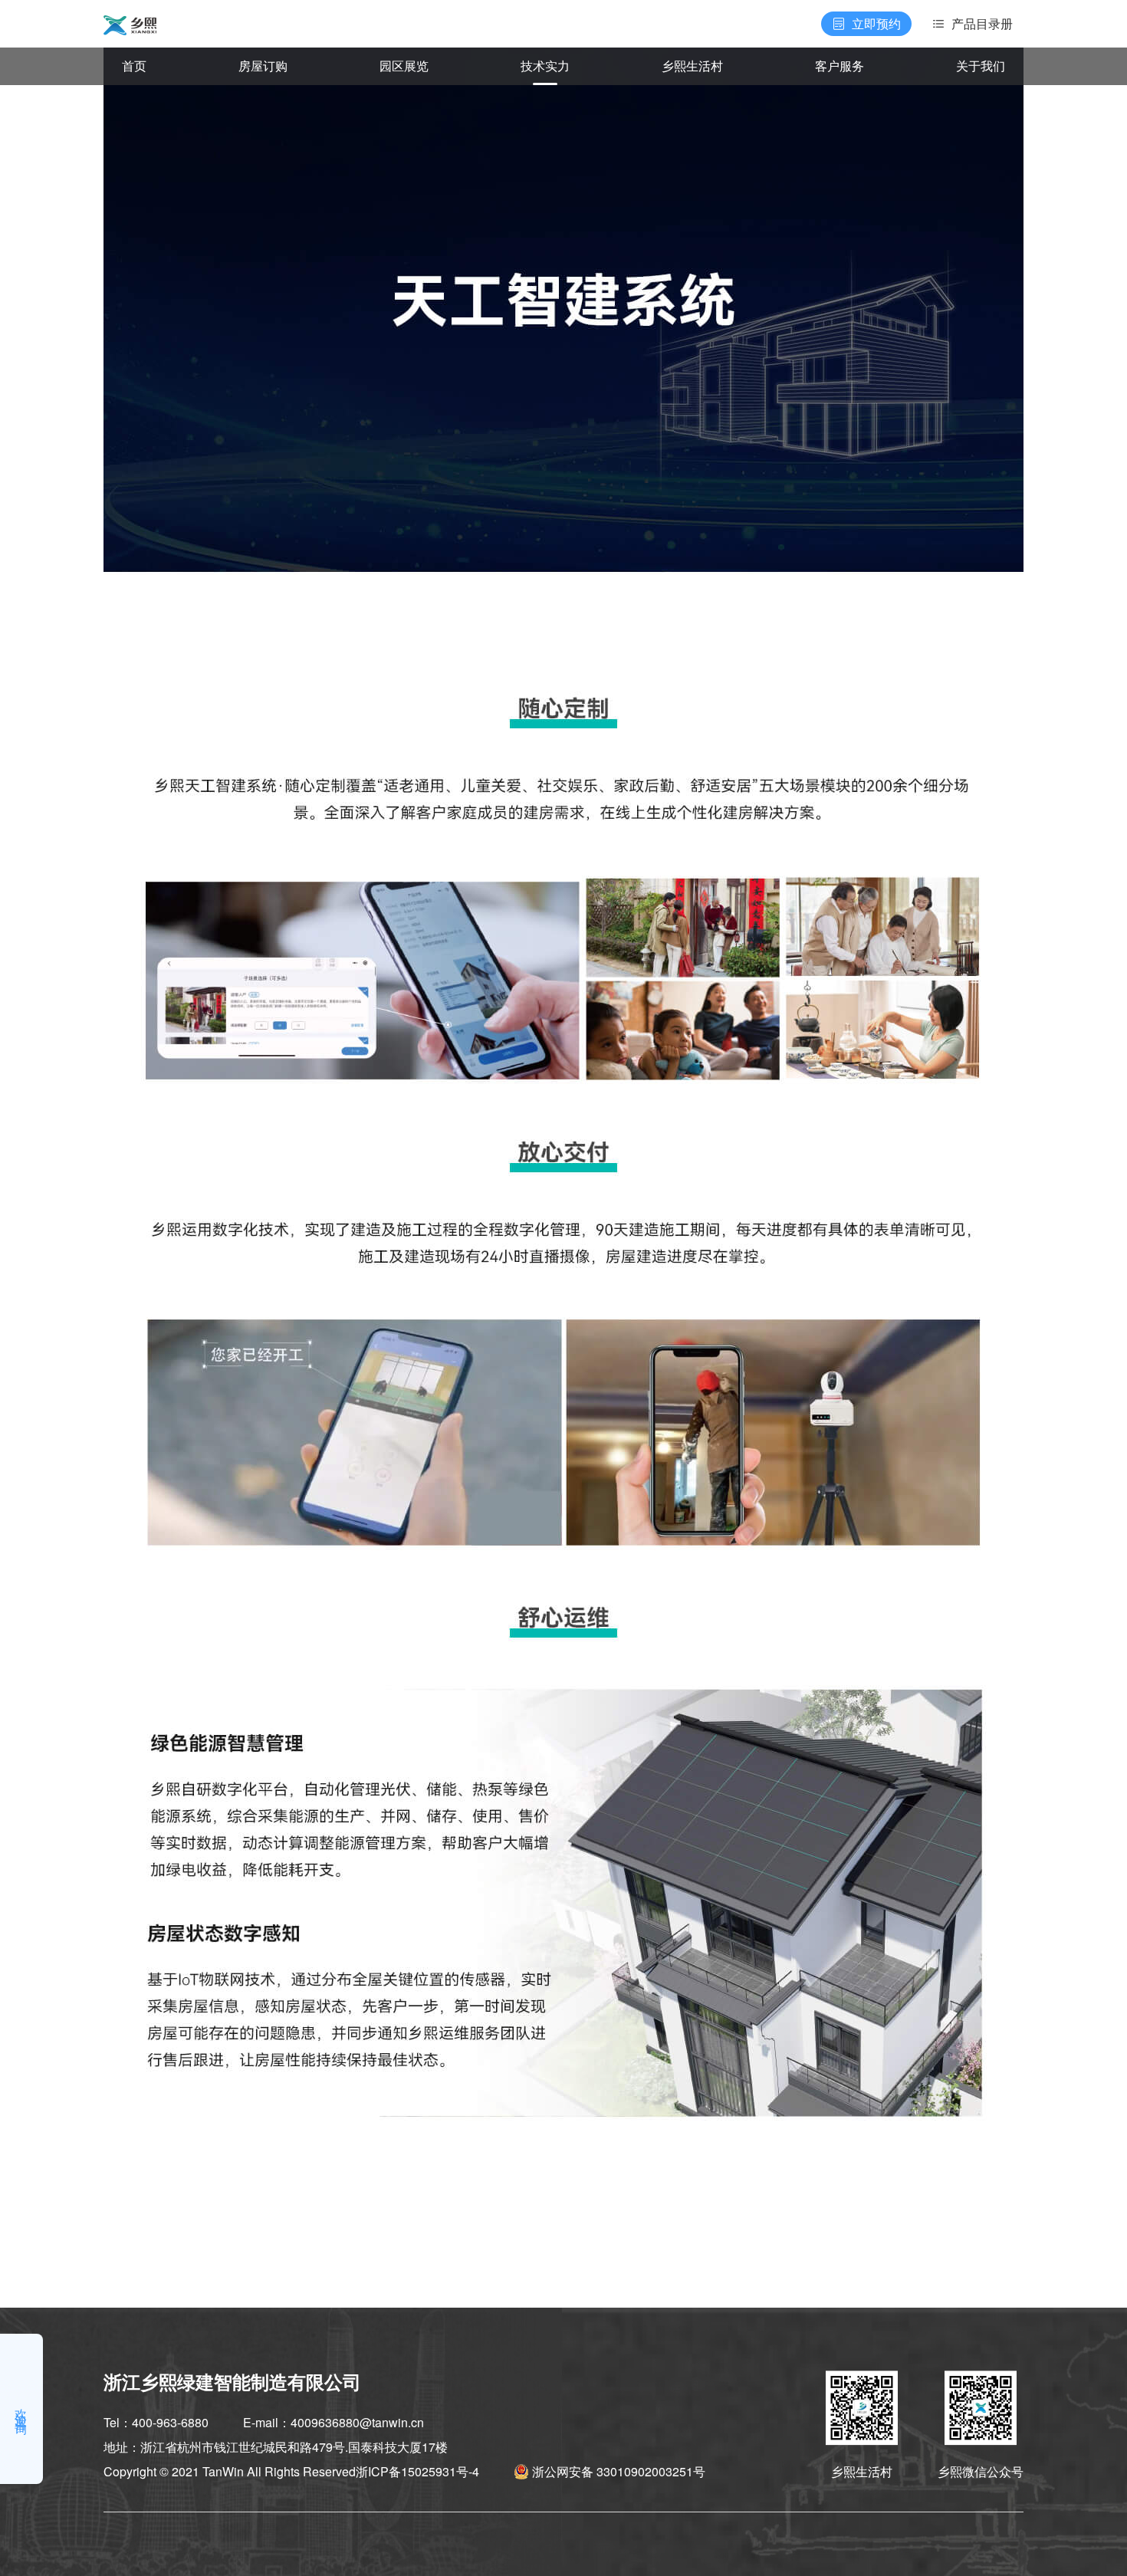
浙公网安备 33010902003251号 (619, 2471)
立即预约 (876, 23)
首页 (134, 66)
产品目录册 (982, 23)
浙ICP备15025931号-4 (417, 2471)
